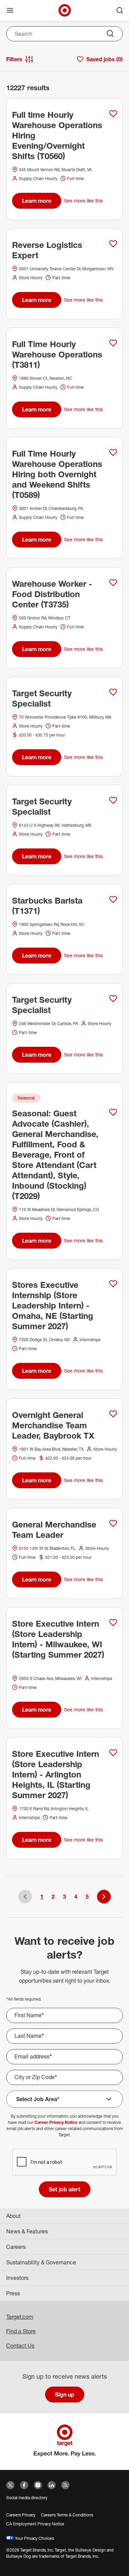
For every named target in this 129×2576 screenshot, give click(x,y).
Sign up (65, 2395)
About (13, 2216)
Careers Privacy (21, 2515)
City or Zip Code (36, 2077)
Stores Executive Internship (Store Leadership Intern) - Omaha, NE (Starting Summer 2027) (53, 1305)
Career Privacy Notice (56, 2122)
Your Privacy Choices (34, 2538)
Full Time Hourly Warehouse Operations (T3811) (57, 354)
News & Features (27, 2231)
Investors (17, 2278)
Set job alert (65, 2189)
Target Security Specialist (42, 698)
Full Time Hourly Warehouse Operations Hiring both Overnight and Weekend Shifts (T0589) (57, 474)
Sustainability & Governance (41, 2262)
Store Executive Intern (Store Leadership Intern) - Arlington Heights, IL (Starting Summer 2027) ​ (56, 1774)
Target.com (20, 2317)
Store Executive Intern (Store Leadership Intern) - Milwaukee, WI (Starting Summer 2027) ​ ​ (58, 1644)
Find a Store (21, 2331)
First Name (29, 2015)
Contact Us (20, 2346)
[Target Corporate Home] (65, 10)
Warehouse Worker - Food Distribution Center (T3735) (52, 594)
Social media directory (27, 2498)
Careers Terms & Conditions (67, 2515)
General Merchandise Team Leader (54, 1530)
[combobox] (64, 34)
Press (13, 2293)
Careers (16, 2247)
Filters (14, 59)
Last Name (29, 2036)
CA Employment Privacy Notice (35, 2524)
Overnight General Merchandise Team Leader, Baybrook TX (53, 1425)
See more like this (83, 201)
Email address (33, 2056)
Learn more (37, 201)
